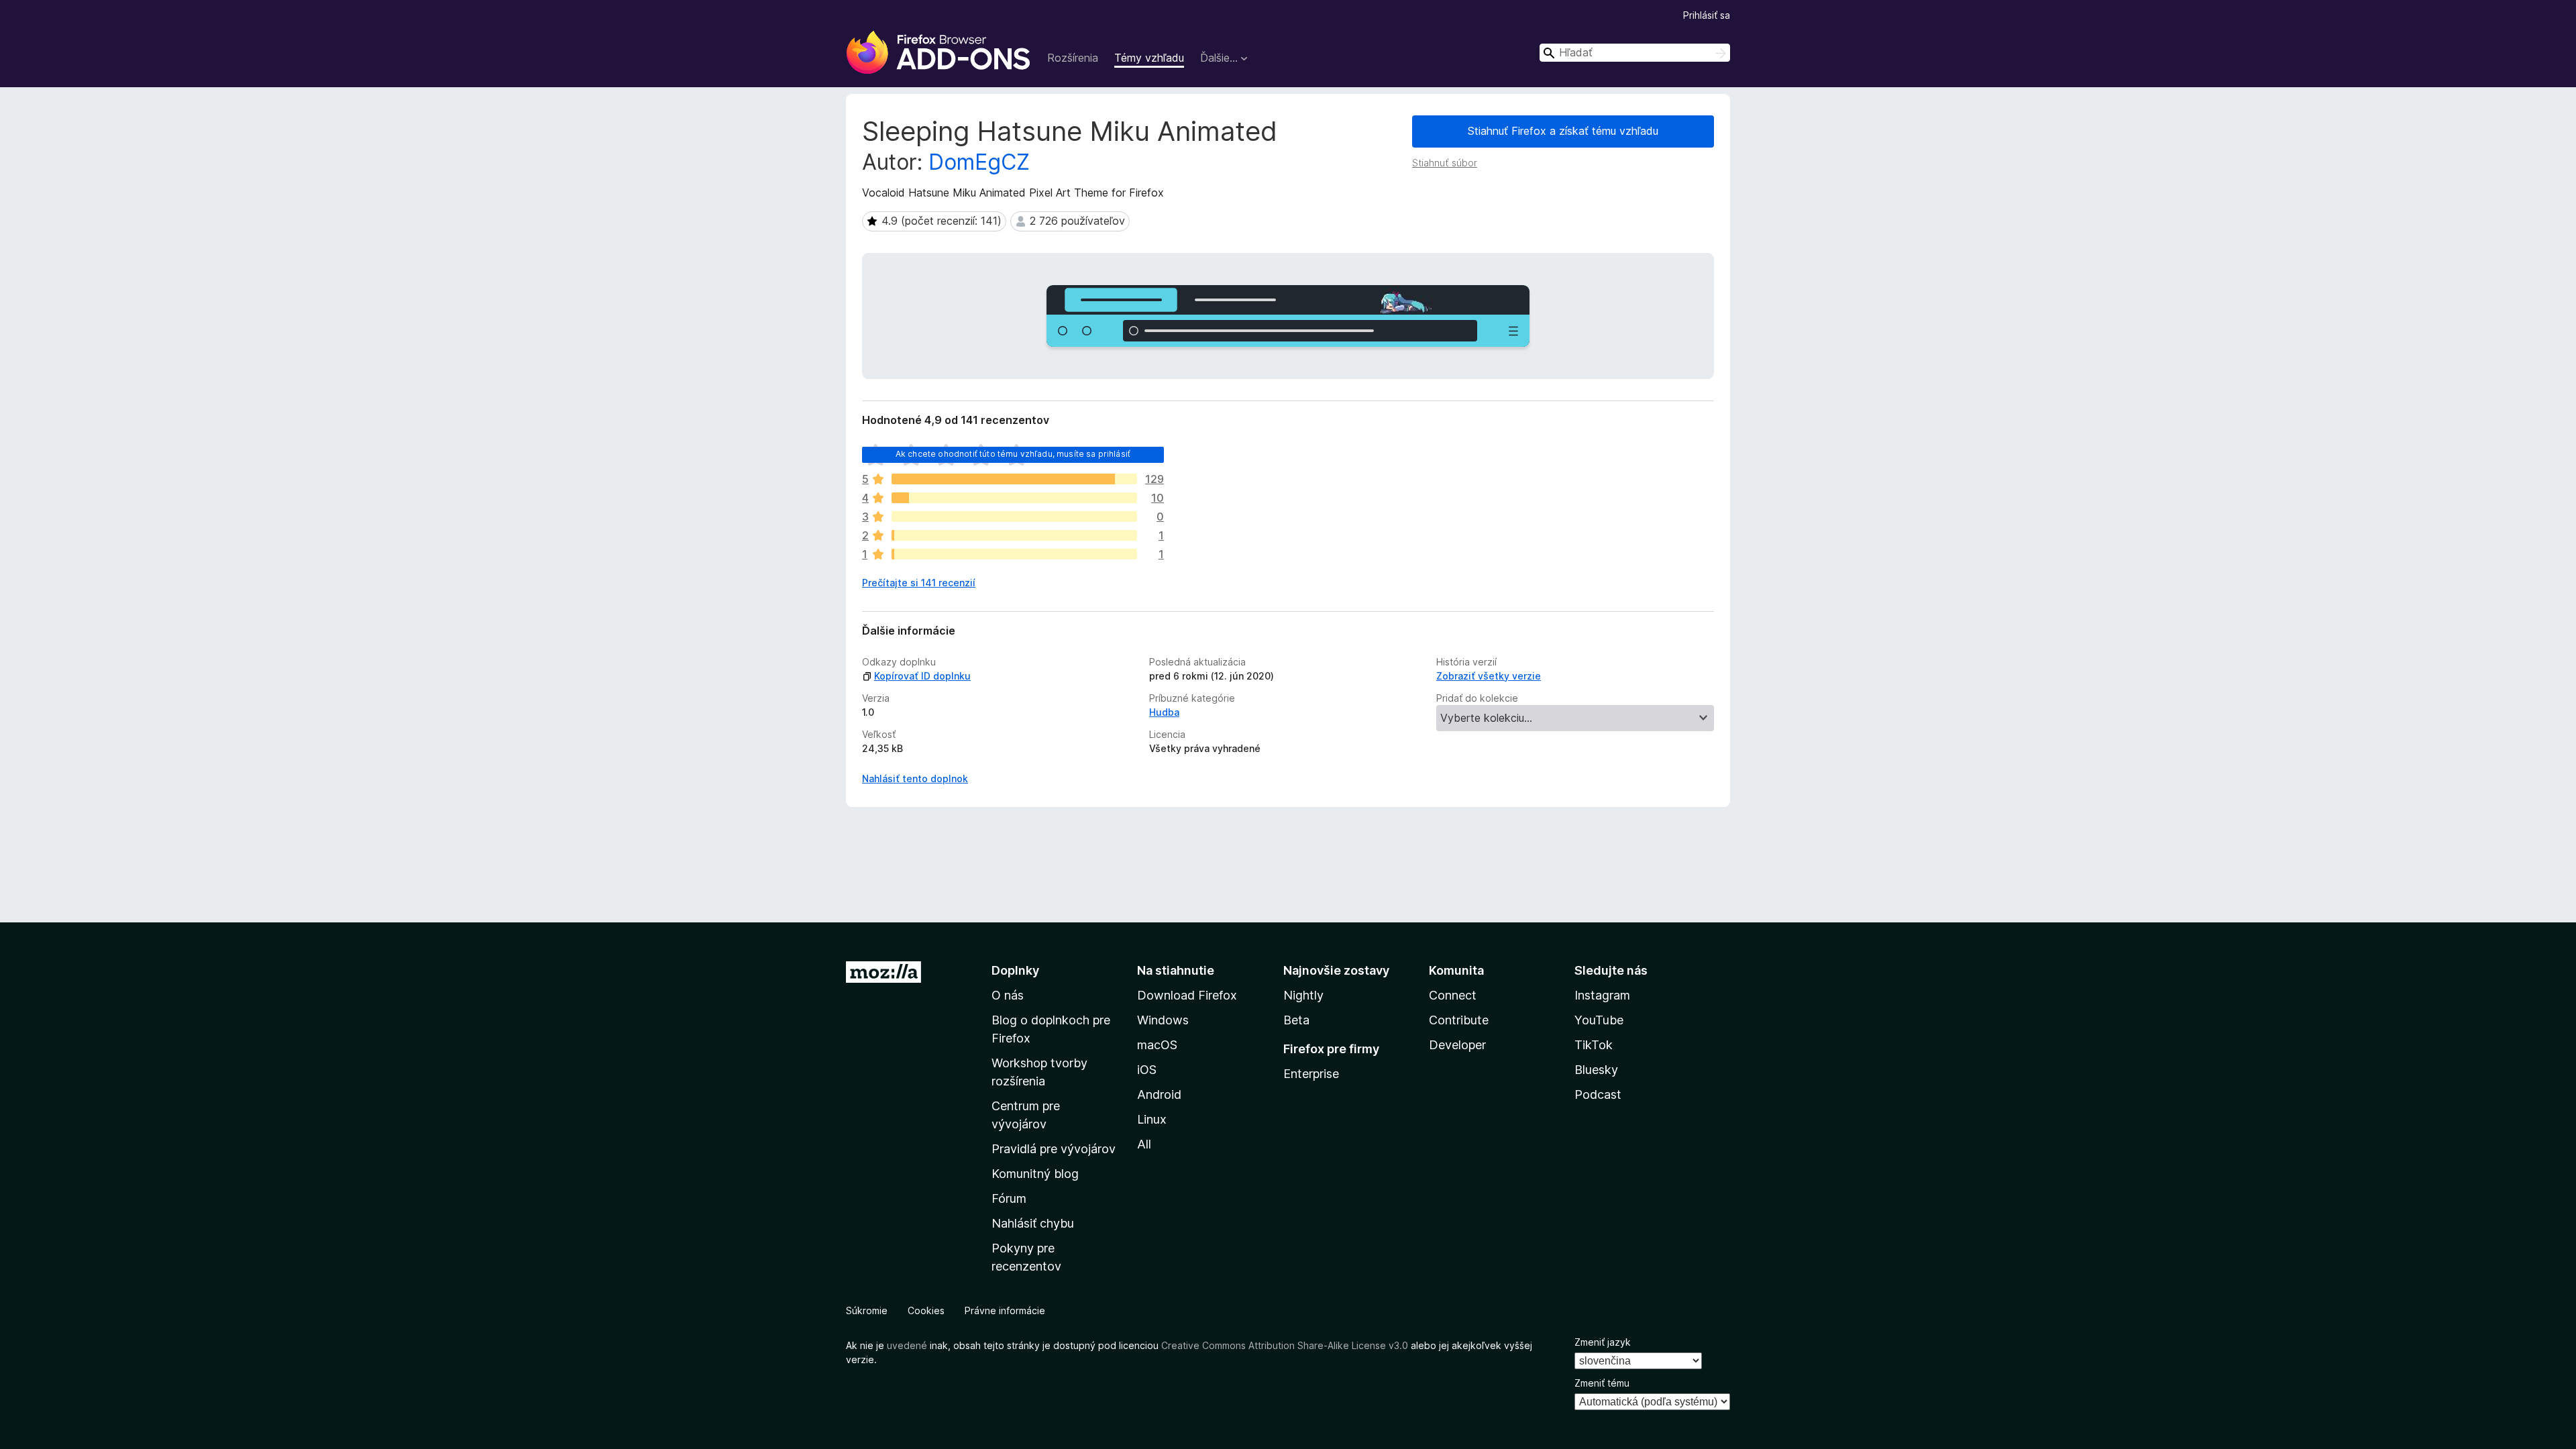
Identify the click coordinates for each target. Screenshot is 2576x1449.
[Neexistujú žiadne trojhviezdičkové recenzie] (1014, 517)
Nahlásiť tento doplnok (915, 779)
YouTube (1599, 1020)
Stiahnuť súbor (1445, 163)
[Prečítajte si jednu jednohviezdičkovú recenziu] (1014, 554)
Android (1159, 1094)
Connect (1453, 995)
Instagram (1602, 995)
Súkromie (867, 1310)
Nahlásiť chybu (1033, 1223)
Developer (1457, 1045)
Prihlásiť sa (1707, 15)
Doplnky (1015, 970)
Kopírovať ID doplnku (922, 676)
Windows (1163, 1020)
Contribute (1459, 1020)
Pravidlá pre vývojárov (1054, 1149)
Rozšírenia (1073, 58)
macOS (1157, 1045)
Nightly (1303, 995)
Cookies (926, 1310)
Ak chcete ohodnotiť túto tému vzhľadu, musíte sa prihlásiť (1013, 454)
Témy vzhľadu (1149, 58)
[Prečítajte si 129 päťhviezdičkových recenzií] (1014, 479)
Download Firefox (1187, 995)
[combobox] (1635, 53)
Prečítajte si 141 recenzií (919, 583)
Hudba (1164, 712)
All (1144, 1144)
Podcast (1598, 1094)
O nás (1008, 995)
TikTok (1594, 1045)
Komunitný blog (1035, 1174)
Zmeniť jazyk (1603, 1342)
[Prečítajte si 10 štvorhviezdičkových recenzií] (1014, 498)
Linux (1152, 1119)
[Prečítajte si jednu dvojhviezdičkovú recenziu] (1014, 535)
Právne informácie (1005, 1310)
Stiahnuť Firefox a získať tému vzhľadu (1563, 131)
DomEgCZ (979, 162)
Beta (1296, 1020)
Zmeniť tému (1602, 1383)
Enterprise (1311, 1074)
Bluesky (1596, 1070)
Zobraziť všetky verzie (1489, 676)
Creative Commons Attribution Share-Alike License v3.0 (1285, 1345)
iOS (1147, 1070)
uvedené (907, 1345)
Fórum (1009, 1198)
